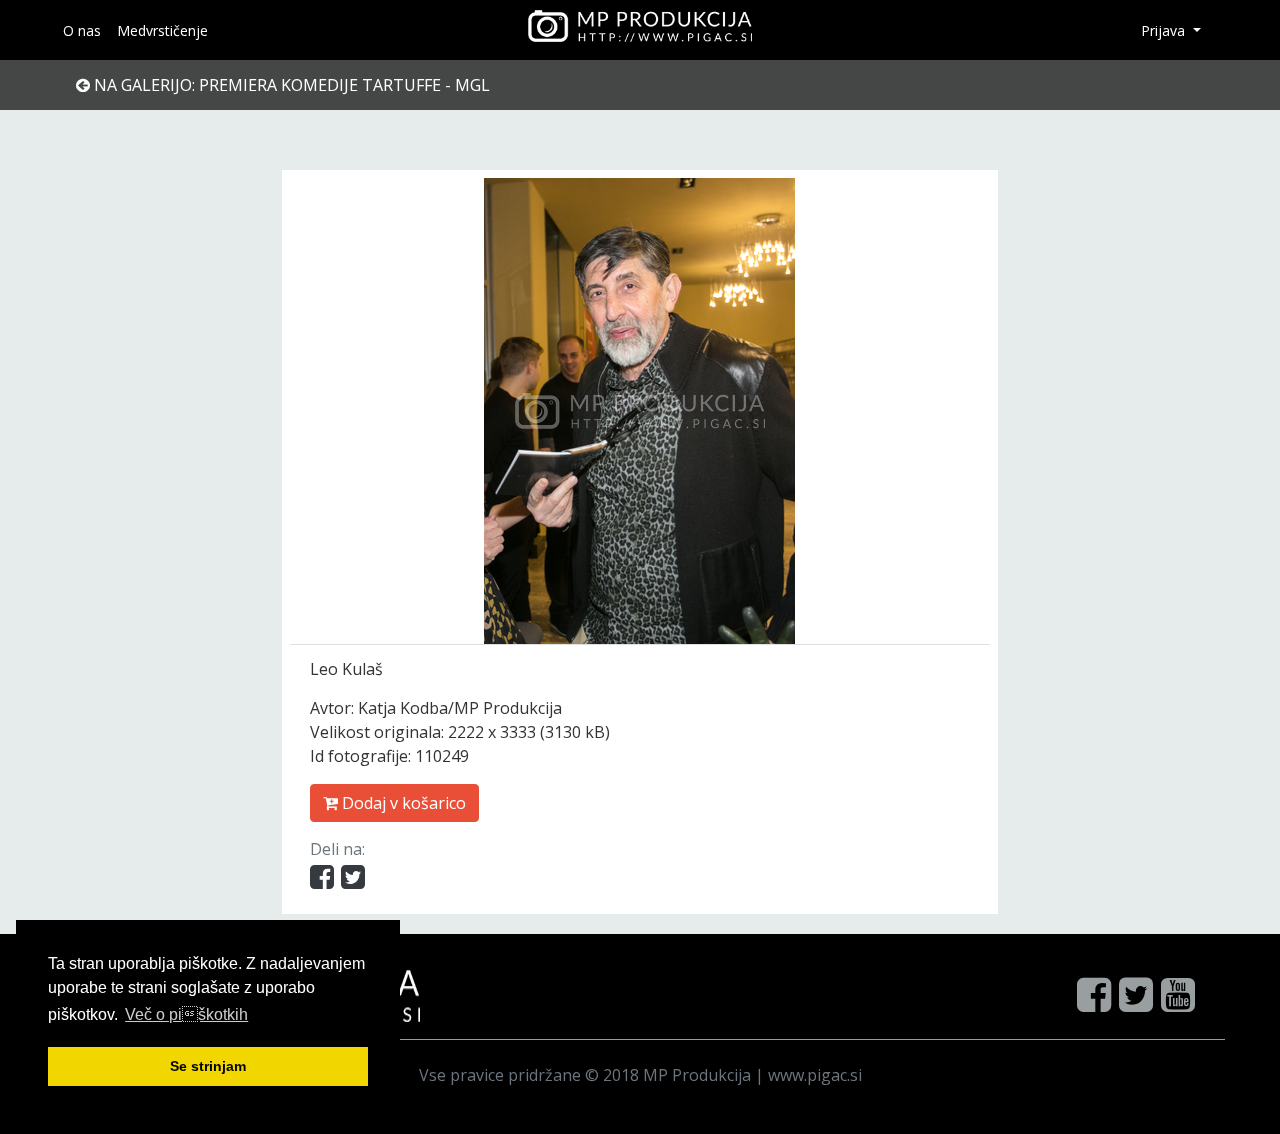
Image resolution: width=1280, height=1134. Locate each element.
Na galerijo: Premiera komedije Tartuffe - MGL (290, 85)
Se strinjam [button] (208, 1066)
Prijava (1165, 30)
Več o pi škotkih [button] (186, 1014)
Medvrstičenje (162, 30)
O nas (82, 30)
